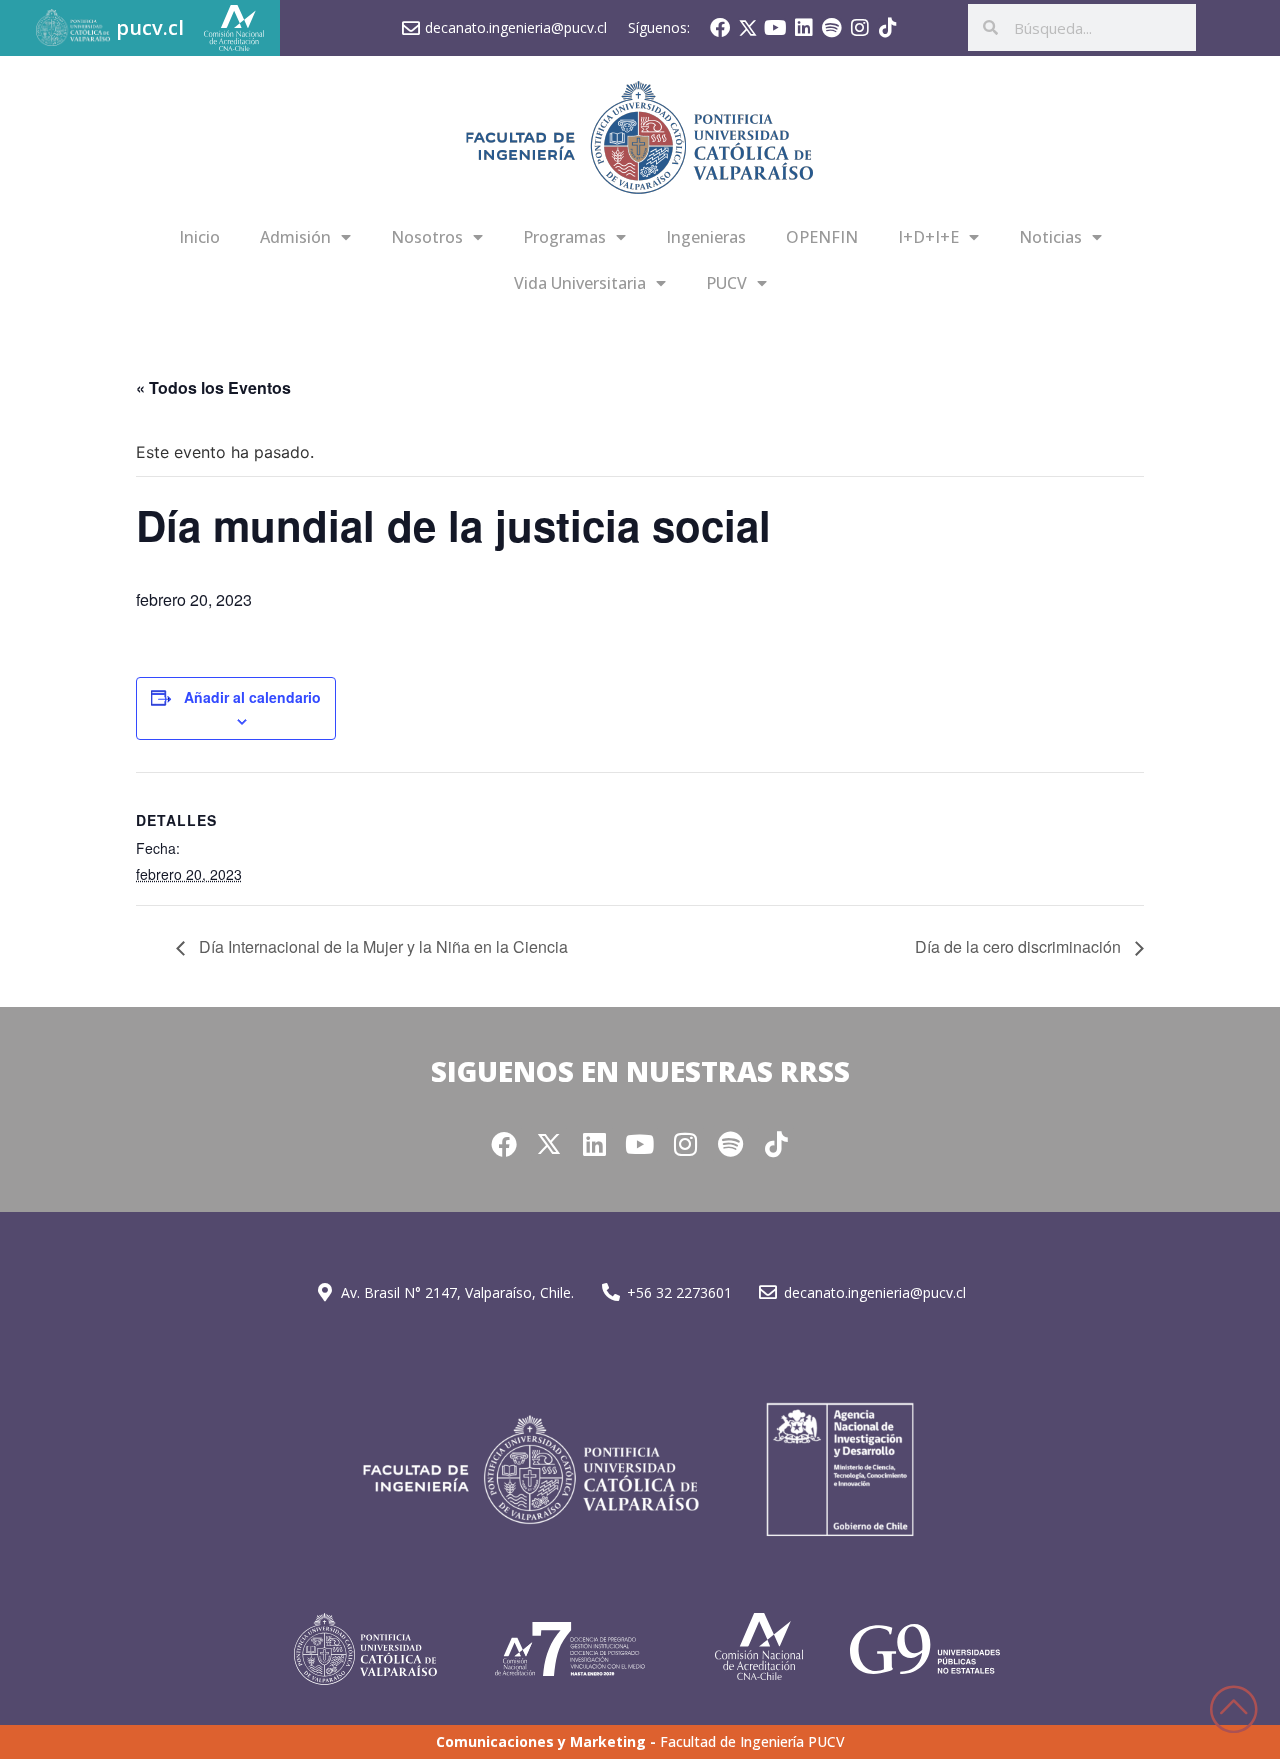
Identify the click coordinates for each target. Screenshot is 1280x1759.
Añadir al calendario (252, 697)
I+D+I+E (928, 237)
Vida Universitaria (580, 283)
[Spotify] (832, 28)
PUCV (726, 283)
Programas (564, 237)
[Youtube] (776, 28)
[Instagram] (860, 28)
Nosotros (427, 237)
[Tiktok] (888, 28)
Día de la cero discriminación (1020, 946)
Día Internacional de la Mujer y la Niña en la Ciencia (381, 946)
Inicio (199, 237)
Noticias (1050, 237)
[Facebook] (720, 28)
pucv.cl (150, 27)
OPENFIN (822, 237)
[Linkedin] (804, 28)
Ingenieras (706, 237)
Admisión (295, 237)
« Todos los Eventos (213, 387)
